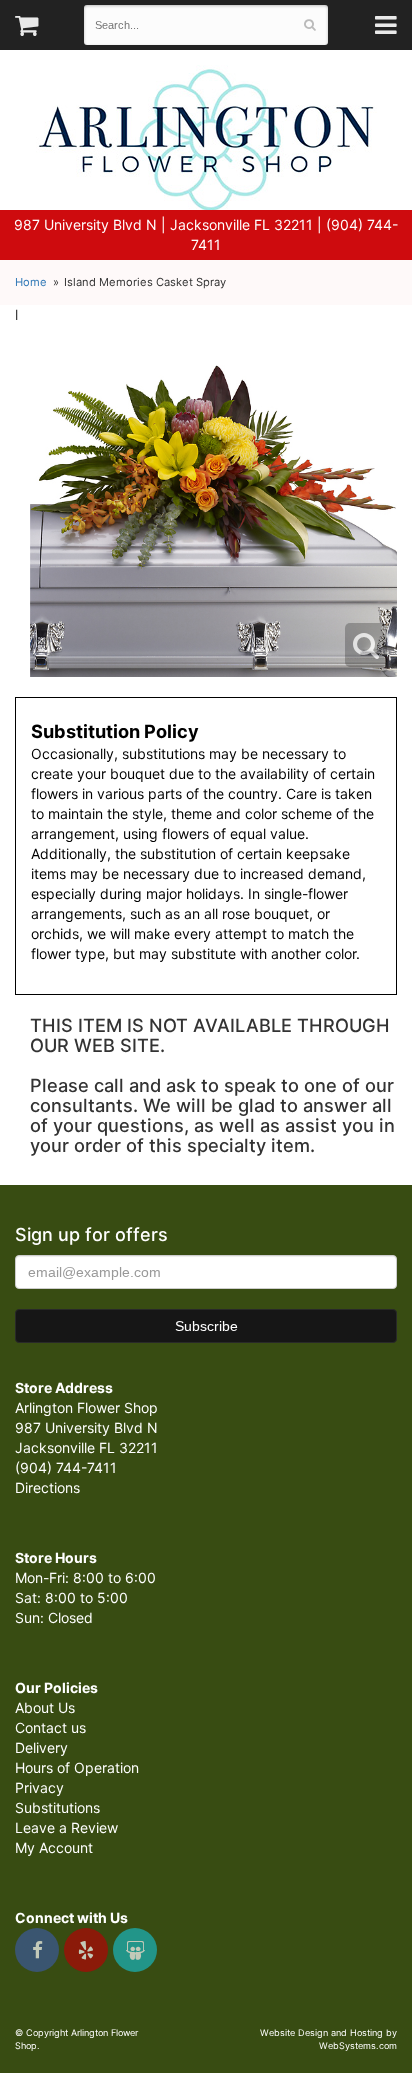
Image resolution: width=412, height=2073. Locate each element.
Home (31, 282)
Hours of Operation (77, 1767)
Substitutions (57, 1807)
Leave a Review (66, 1827)
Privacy (39, 1787)
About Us (45, 1707)
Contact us (50, 1727)
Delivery (41, 1747)
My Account (54, 1847)
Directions (47, 1487)
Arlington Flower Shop (206, 140)
